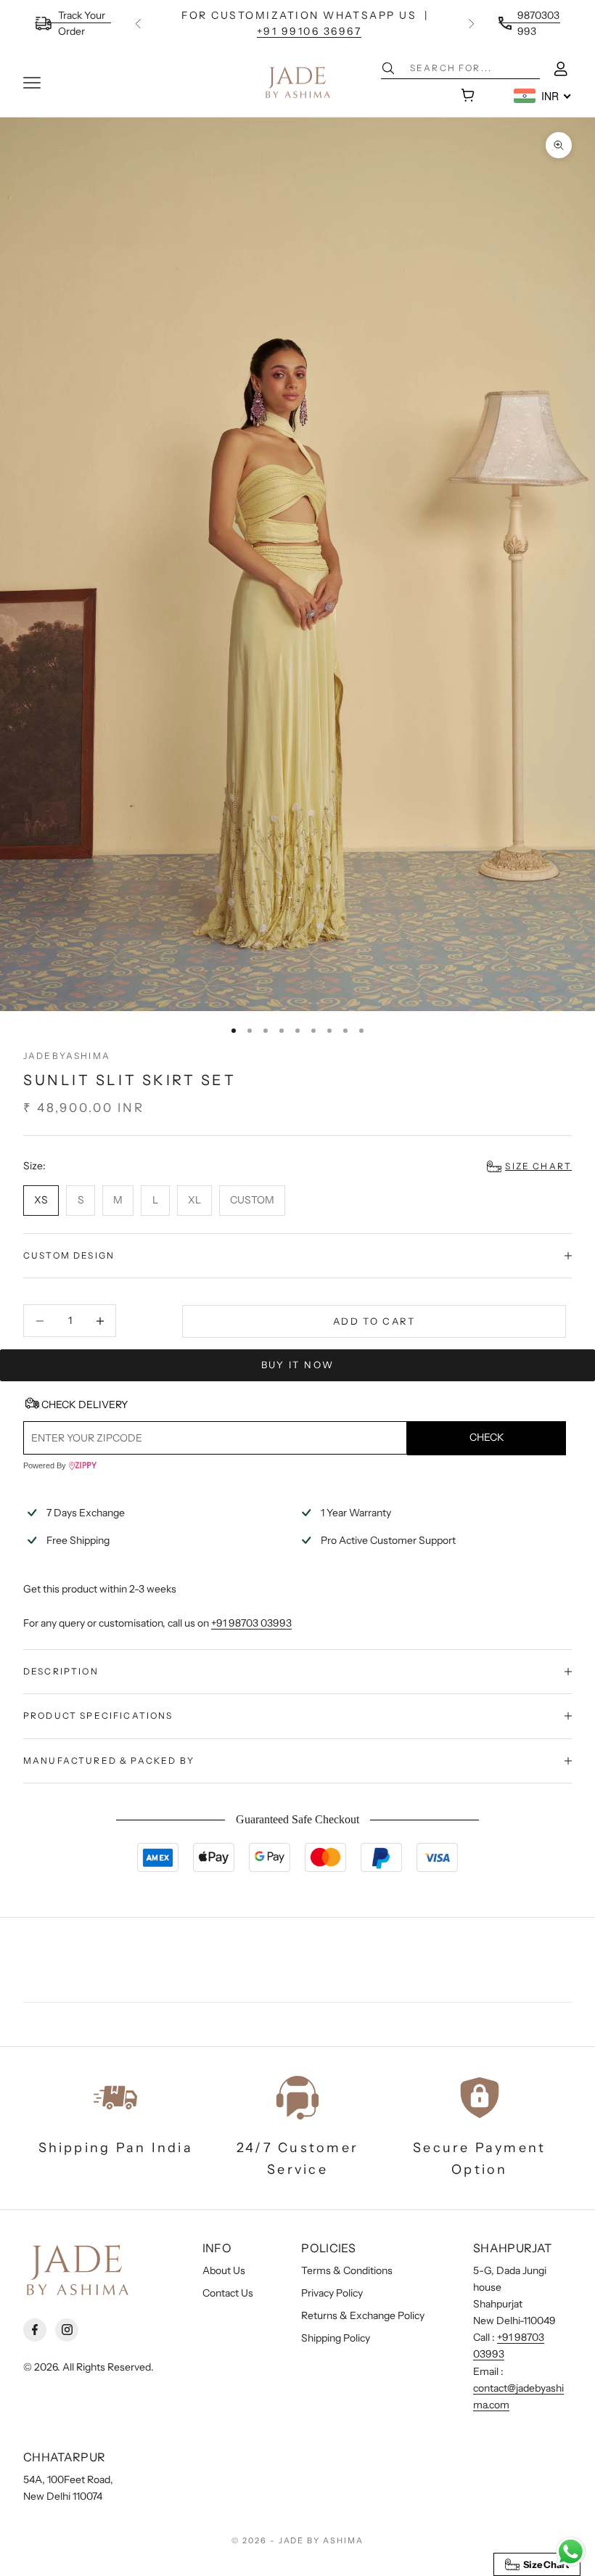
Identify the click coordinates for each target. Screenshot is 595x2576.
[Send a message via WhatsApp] (571, 2552)
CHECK (487, 1437)
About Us (224, 2270)
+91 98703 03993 (251, 1623)
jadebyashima (67, 1056)
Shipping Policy (336, 2338)
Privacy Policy (332, 2293)
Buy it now (297, 1365)
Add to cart (374, 1321)
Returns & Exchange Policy (363, 2315)
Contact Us (228, 2293)
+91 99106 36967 (309, 31)
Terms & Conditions (347, 2270)
